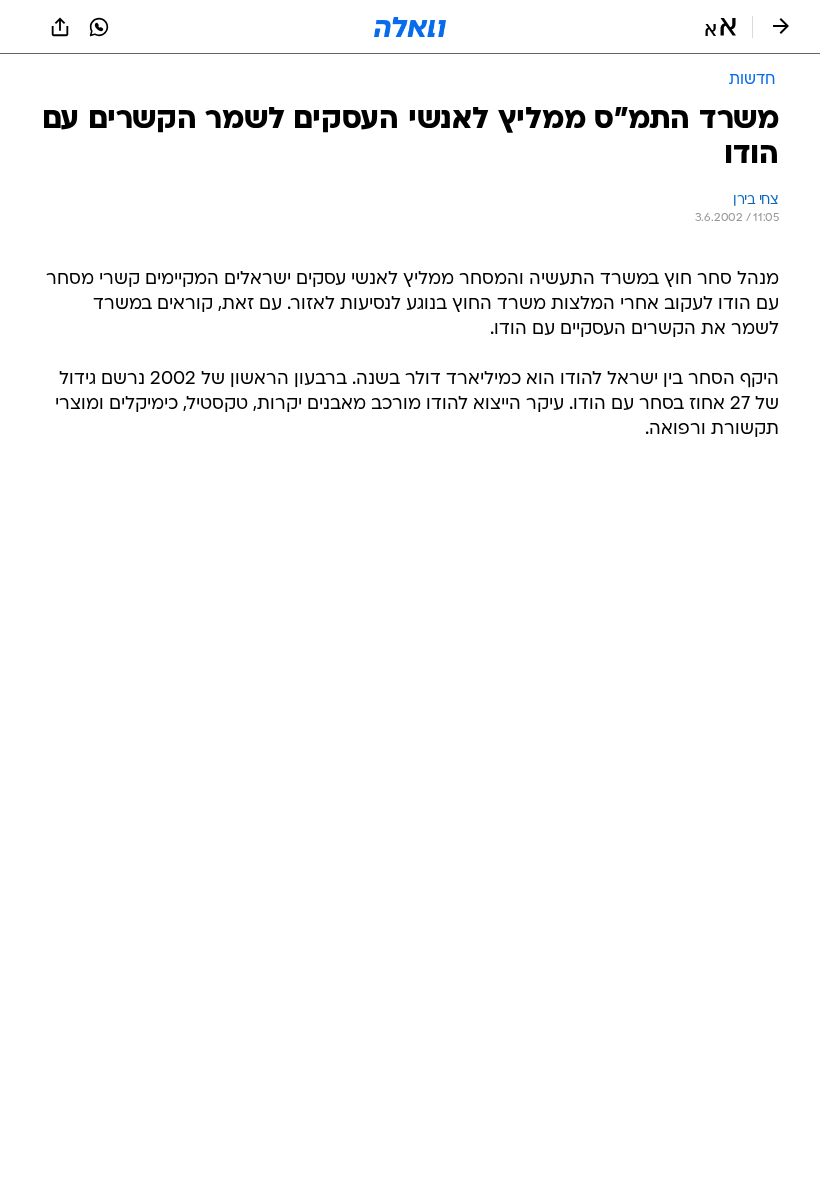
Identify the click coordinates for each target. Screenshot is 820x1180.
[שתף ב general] (60, 27)
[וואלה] (410, 27)
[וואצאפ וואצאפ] (99, 27)
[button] (720, 27)
